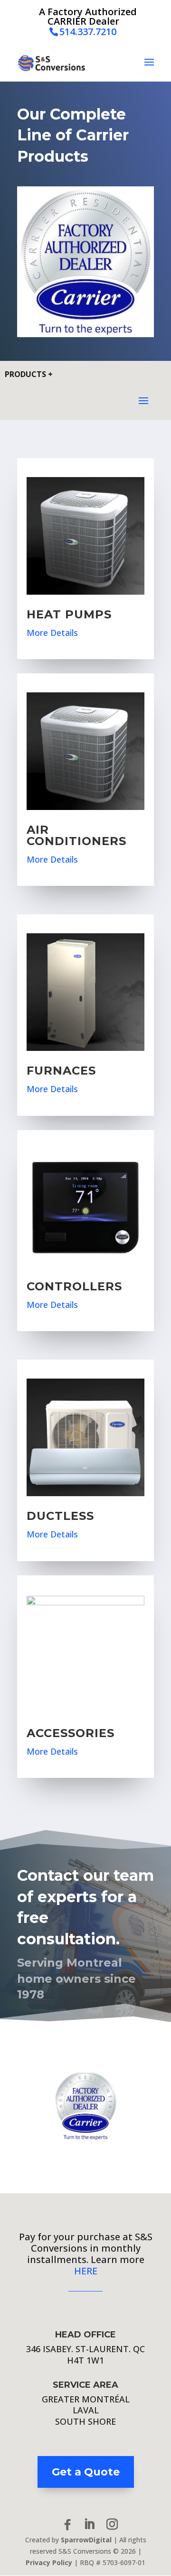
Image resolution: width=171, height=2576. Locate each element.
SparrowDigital (86, 2540)
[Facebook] (67, 2525)
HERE (86, 2271)
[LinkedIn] (89, 2525)
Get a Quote (86, 2472)
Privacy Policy (49, 2562)
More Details (52, 633)
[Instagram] (112, 2525)
